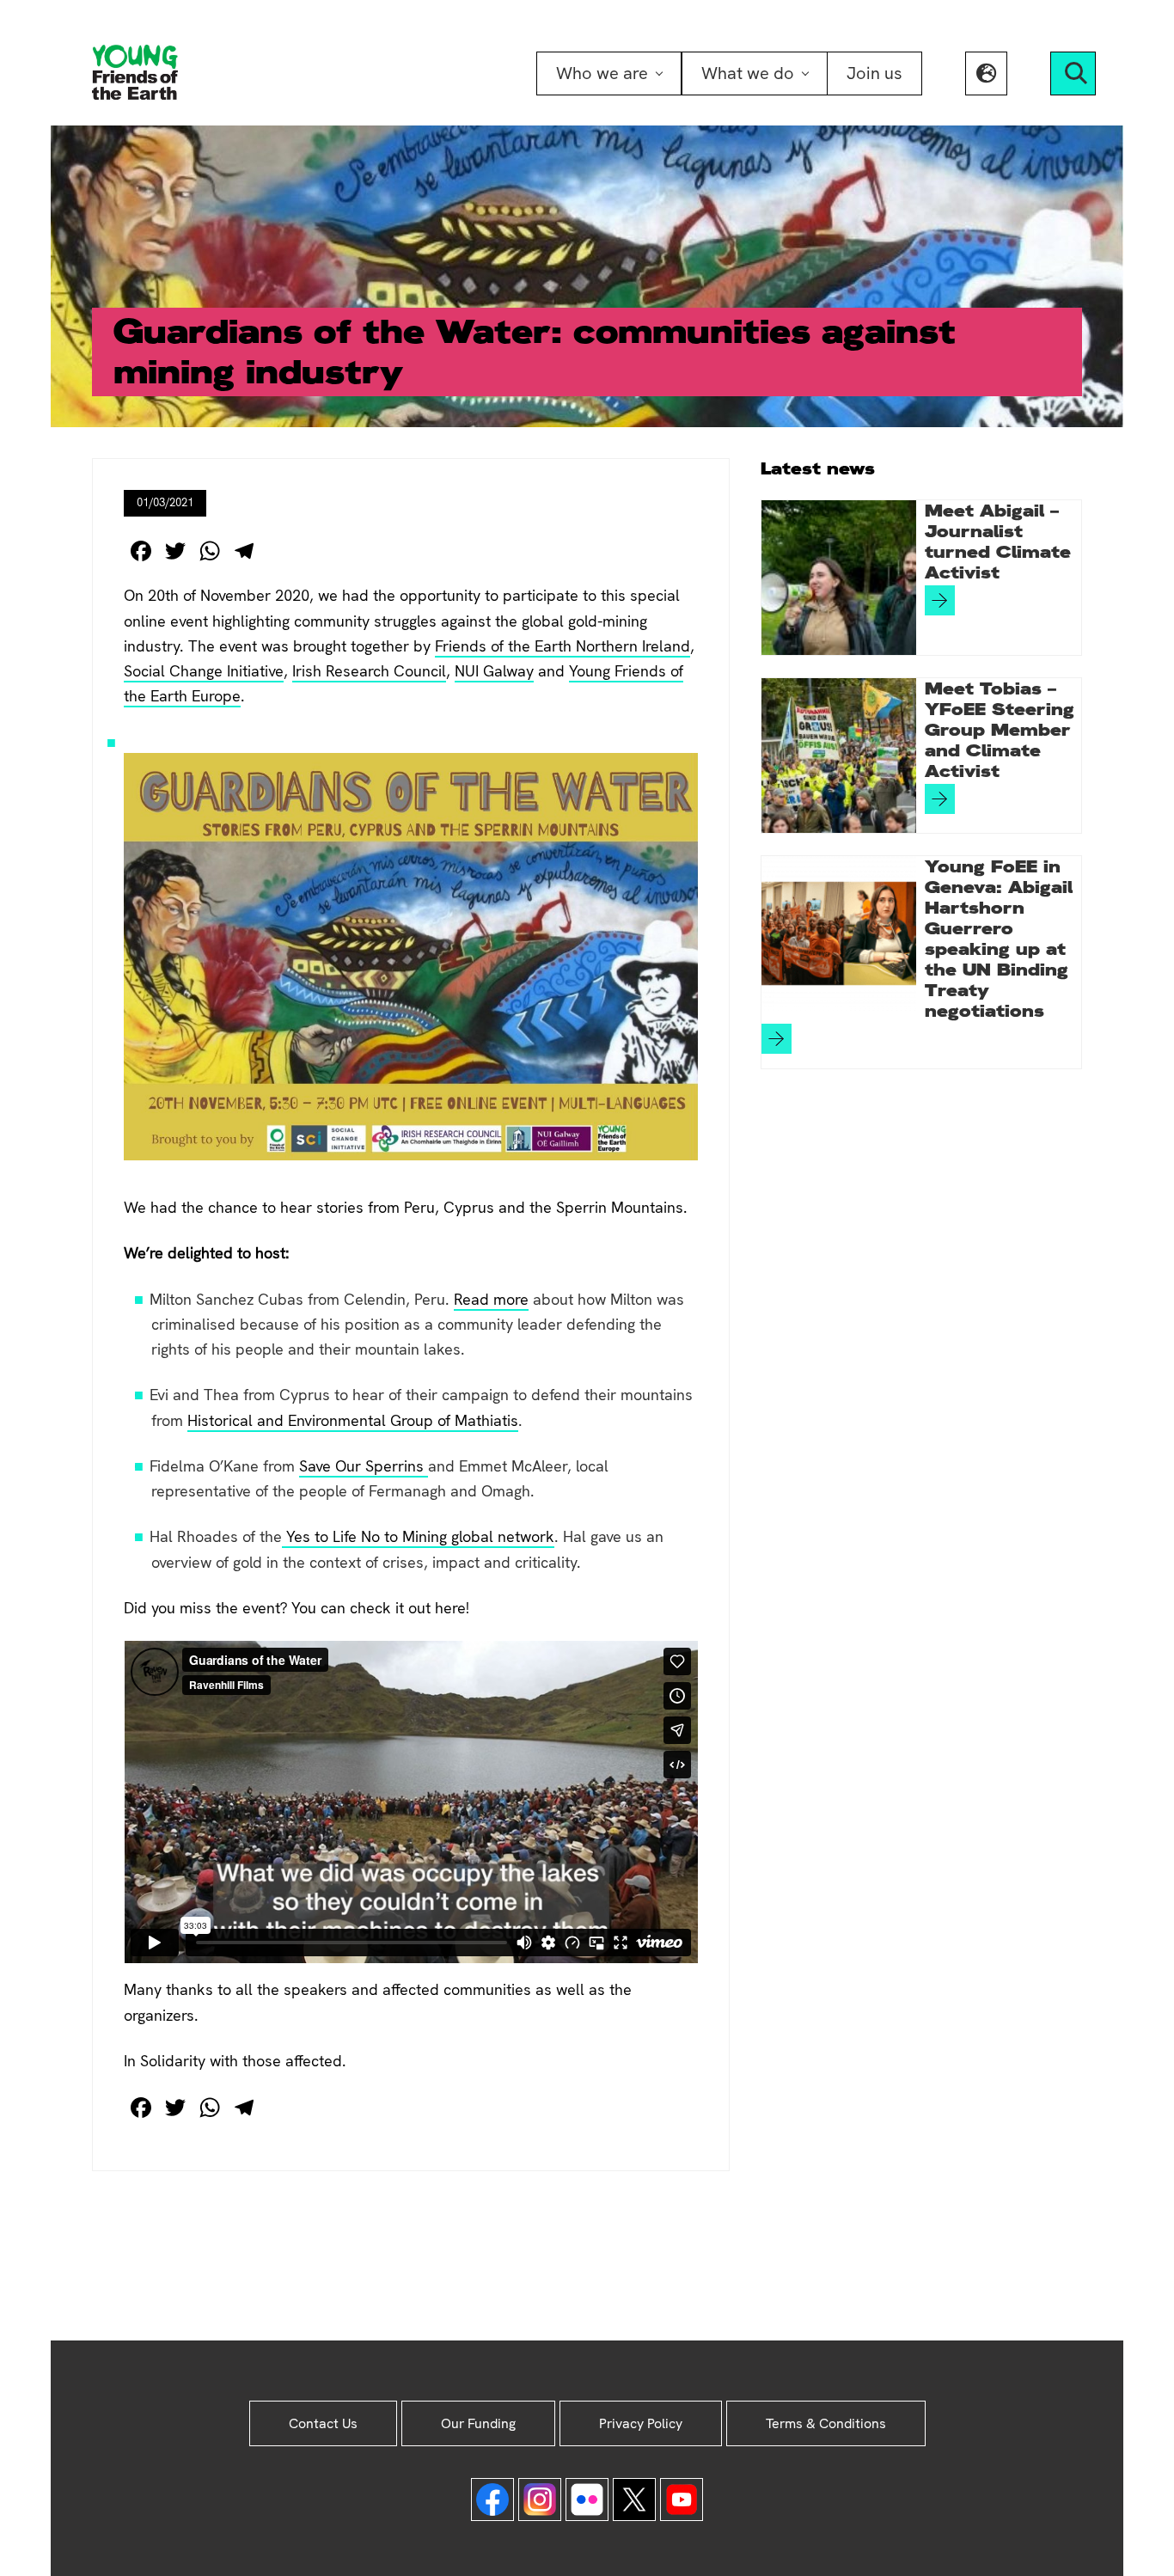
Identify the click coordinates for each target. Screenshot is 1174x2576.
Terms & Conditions (826, 2423)
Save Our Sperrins (364, 1466)
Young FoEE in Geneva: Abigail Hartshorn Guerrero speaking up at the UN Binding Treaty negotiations (999, 939)
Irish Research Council (369, 671)
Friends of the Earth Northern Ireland (563, 646)
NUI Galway (494, 671)
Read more (491, 1299)
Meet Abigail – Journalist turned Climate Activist (998, 542)
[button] (986, 73)
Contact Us (323, 2423)
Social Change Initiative (204, 671)
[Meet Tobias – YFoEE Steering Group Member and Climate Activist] (839, 756)
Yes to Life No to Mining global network (418, 1536)
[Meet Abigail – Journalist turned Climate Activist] (839, 578)
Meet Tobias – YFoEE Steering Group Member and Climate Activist (1000, 730)
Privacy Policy (641, 2423)
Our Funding (478, 2423)
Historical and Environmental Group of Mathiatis (353, 1420)
